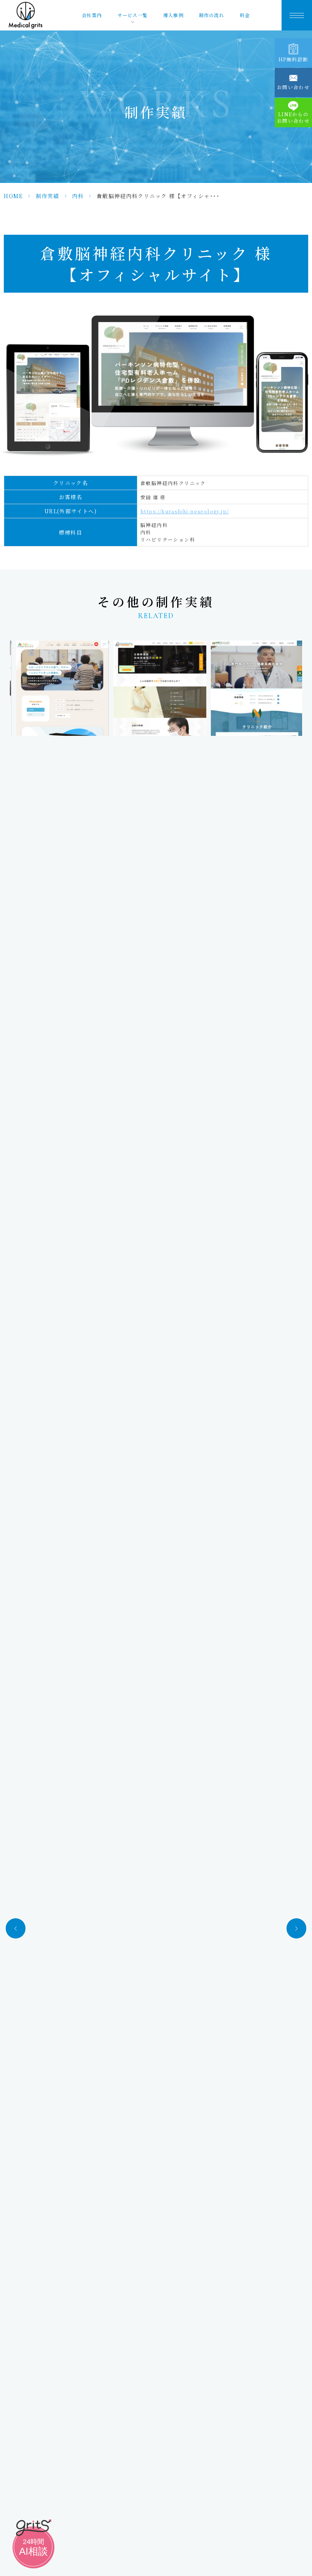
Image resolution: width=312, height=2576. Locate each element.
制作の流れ (212, 15)
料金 (245, 15)
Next (296, 1928)
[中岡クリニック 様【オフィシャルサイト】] (253, 688)
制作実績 (48, 196)
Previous (16, 1928)
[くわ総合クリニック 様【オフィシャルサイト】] (58, 688)
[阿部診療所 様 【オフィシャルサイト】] (156, 688)
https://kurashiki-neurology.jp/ (185, 511)
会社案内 (92, 15)
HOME (13, 196)
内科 (78, 196)
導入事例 (173, 15)
